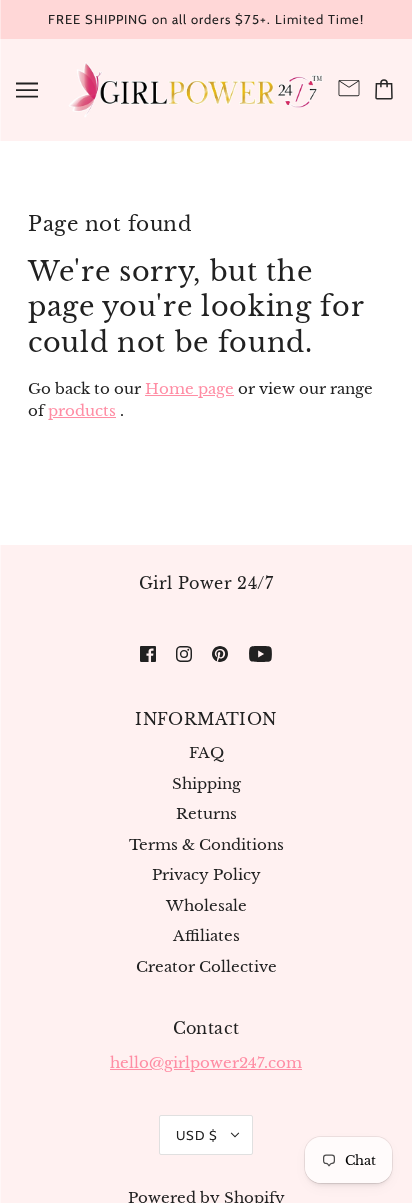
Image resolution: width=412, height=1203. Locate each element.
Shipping (206, 783)
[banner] (194, 87)
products (82, 410)
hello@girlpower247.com (206, 1062)
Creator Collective (206, 966)
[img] (148, 653)
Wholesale (206, 905)
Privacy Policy (206, 874)
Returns (206, 813)
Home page (189, 388)
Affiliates (206, 935)
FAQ (206, 752)
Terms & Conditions (206, 844)
